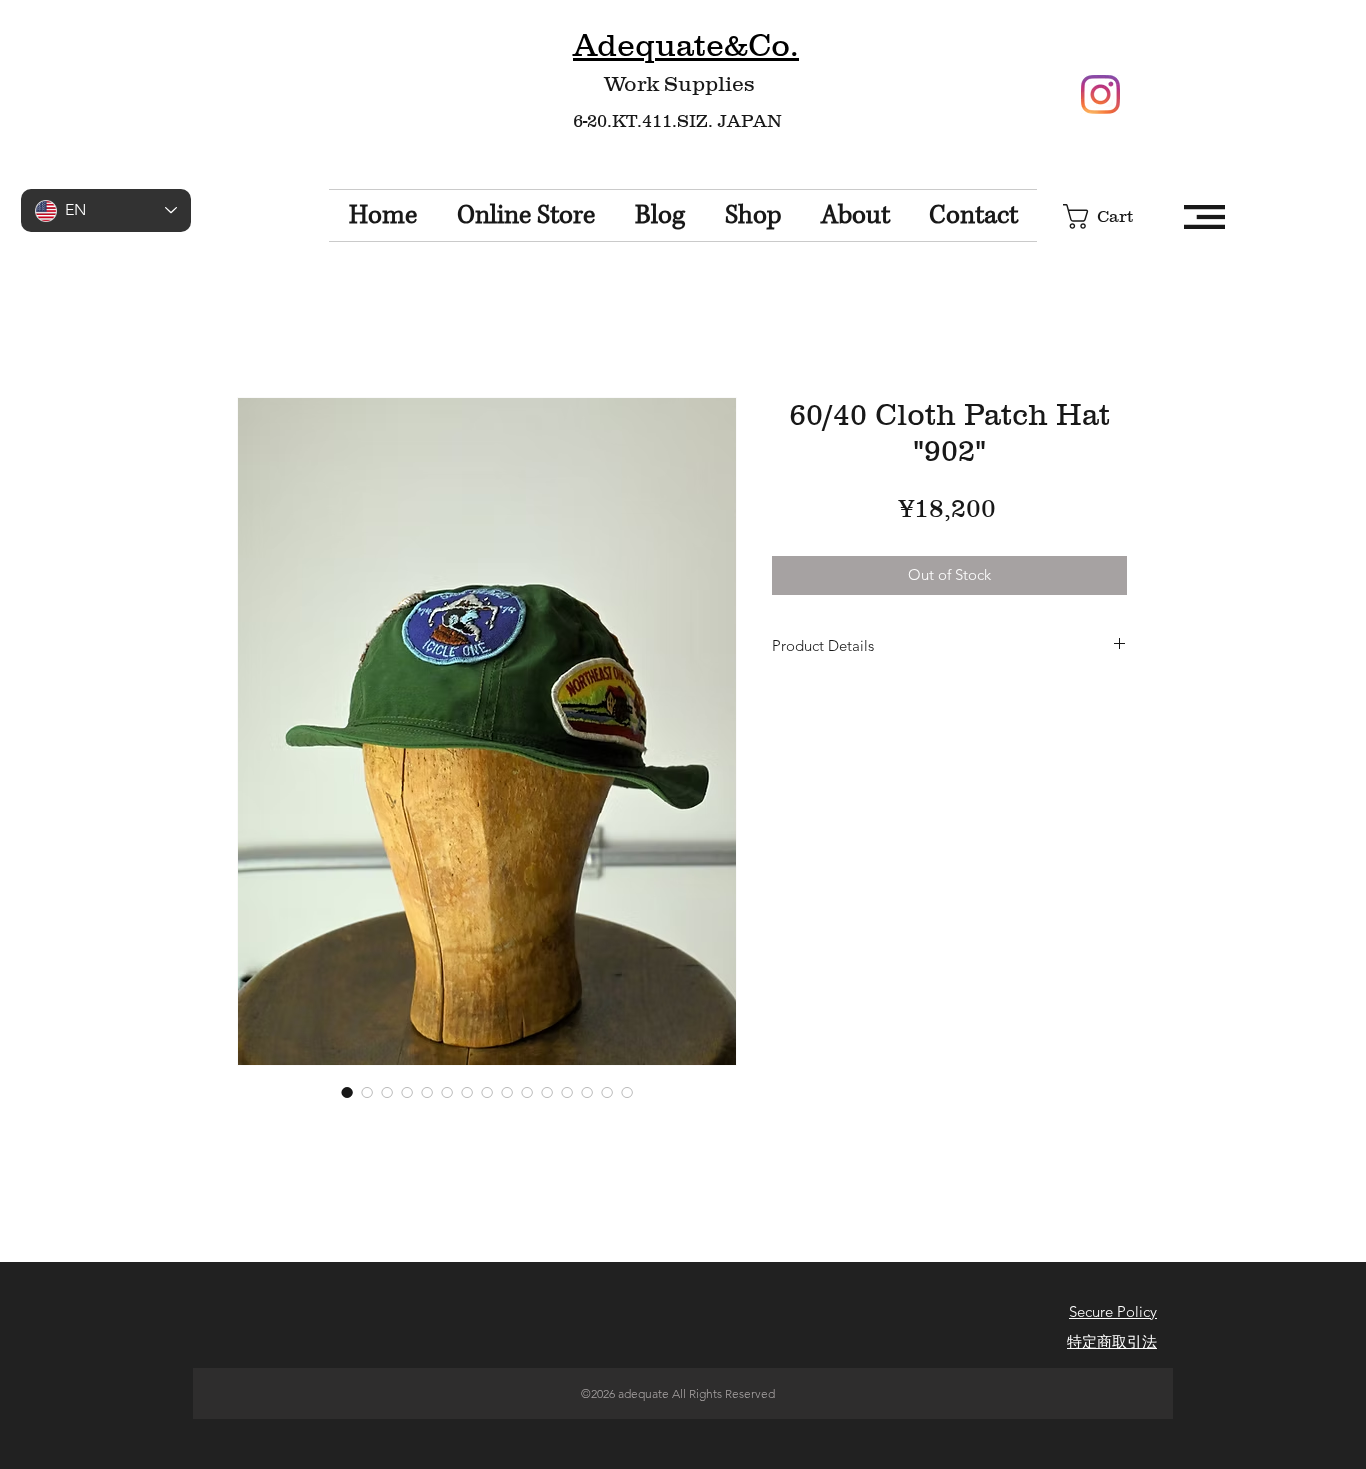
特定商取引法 (1112, 1341)
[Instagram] (1100, 94)
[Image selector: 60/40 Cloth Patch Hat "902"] (347, 1092)
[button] (1113, 216)
